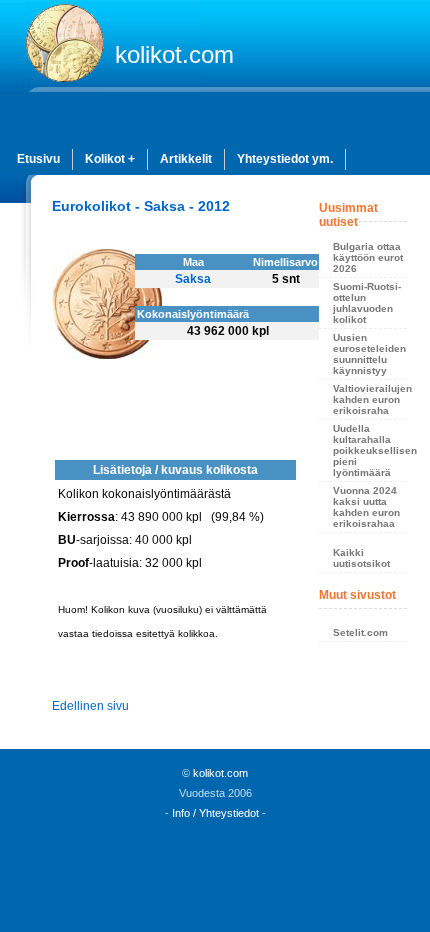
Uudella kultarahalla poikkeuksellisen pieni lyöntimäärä (370, 450)
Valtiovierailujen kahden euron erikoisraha (370, 399)
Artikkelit (186, 159)
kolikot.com (174, 54)
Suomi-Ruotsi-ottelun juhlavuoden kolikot (367, 303)
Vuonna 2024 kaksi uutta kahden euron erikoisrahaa (366, 507)
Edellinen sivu (90, 706)
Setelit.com (360, 632)
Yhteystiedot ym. (285, 159)
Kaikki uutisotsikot (361, 558)
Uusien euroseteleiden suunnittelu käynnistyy (369, 354)
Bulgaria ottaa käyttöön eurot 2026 (368, 257)
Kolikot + (110, 159)
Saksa (193, 279)
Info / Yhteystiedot (215, 813)
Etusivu (38, 159)
